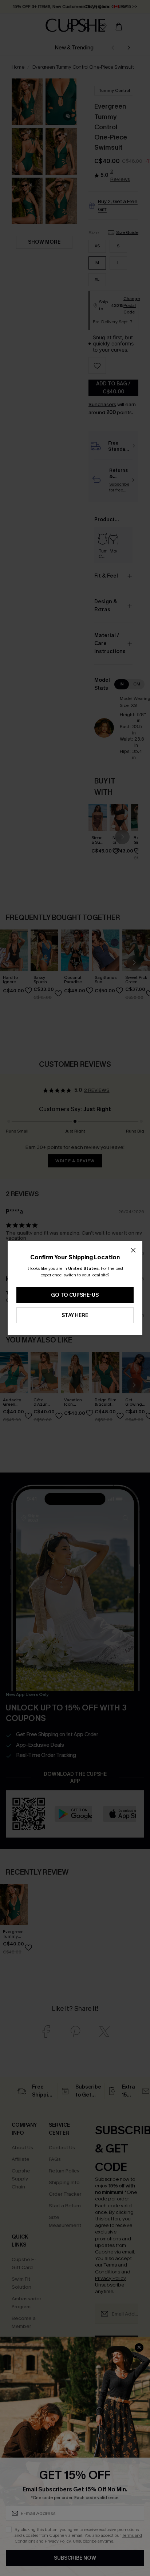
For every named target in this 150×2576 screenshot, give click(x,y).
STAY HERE (75, 1315)
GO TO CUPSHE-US (75, 1295)
